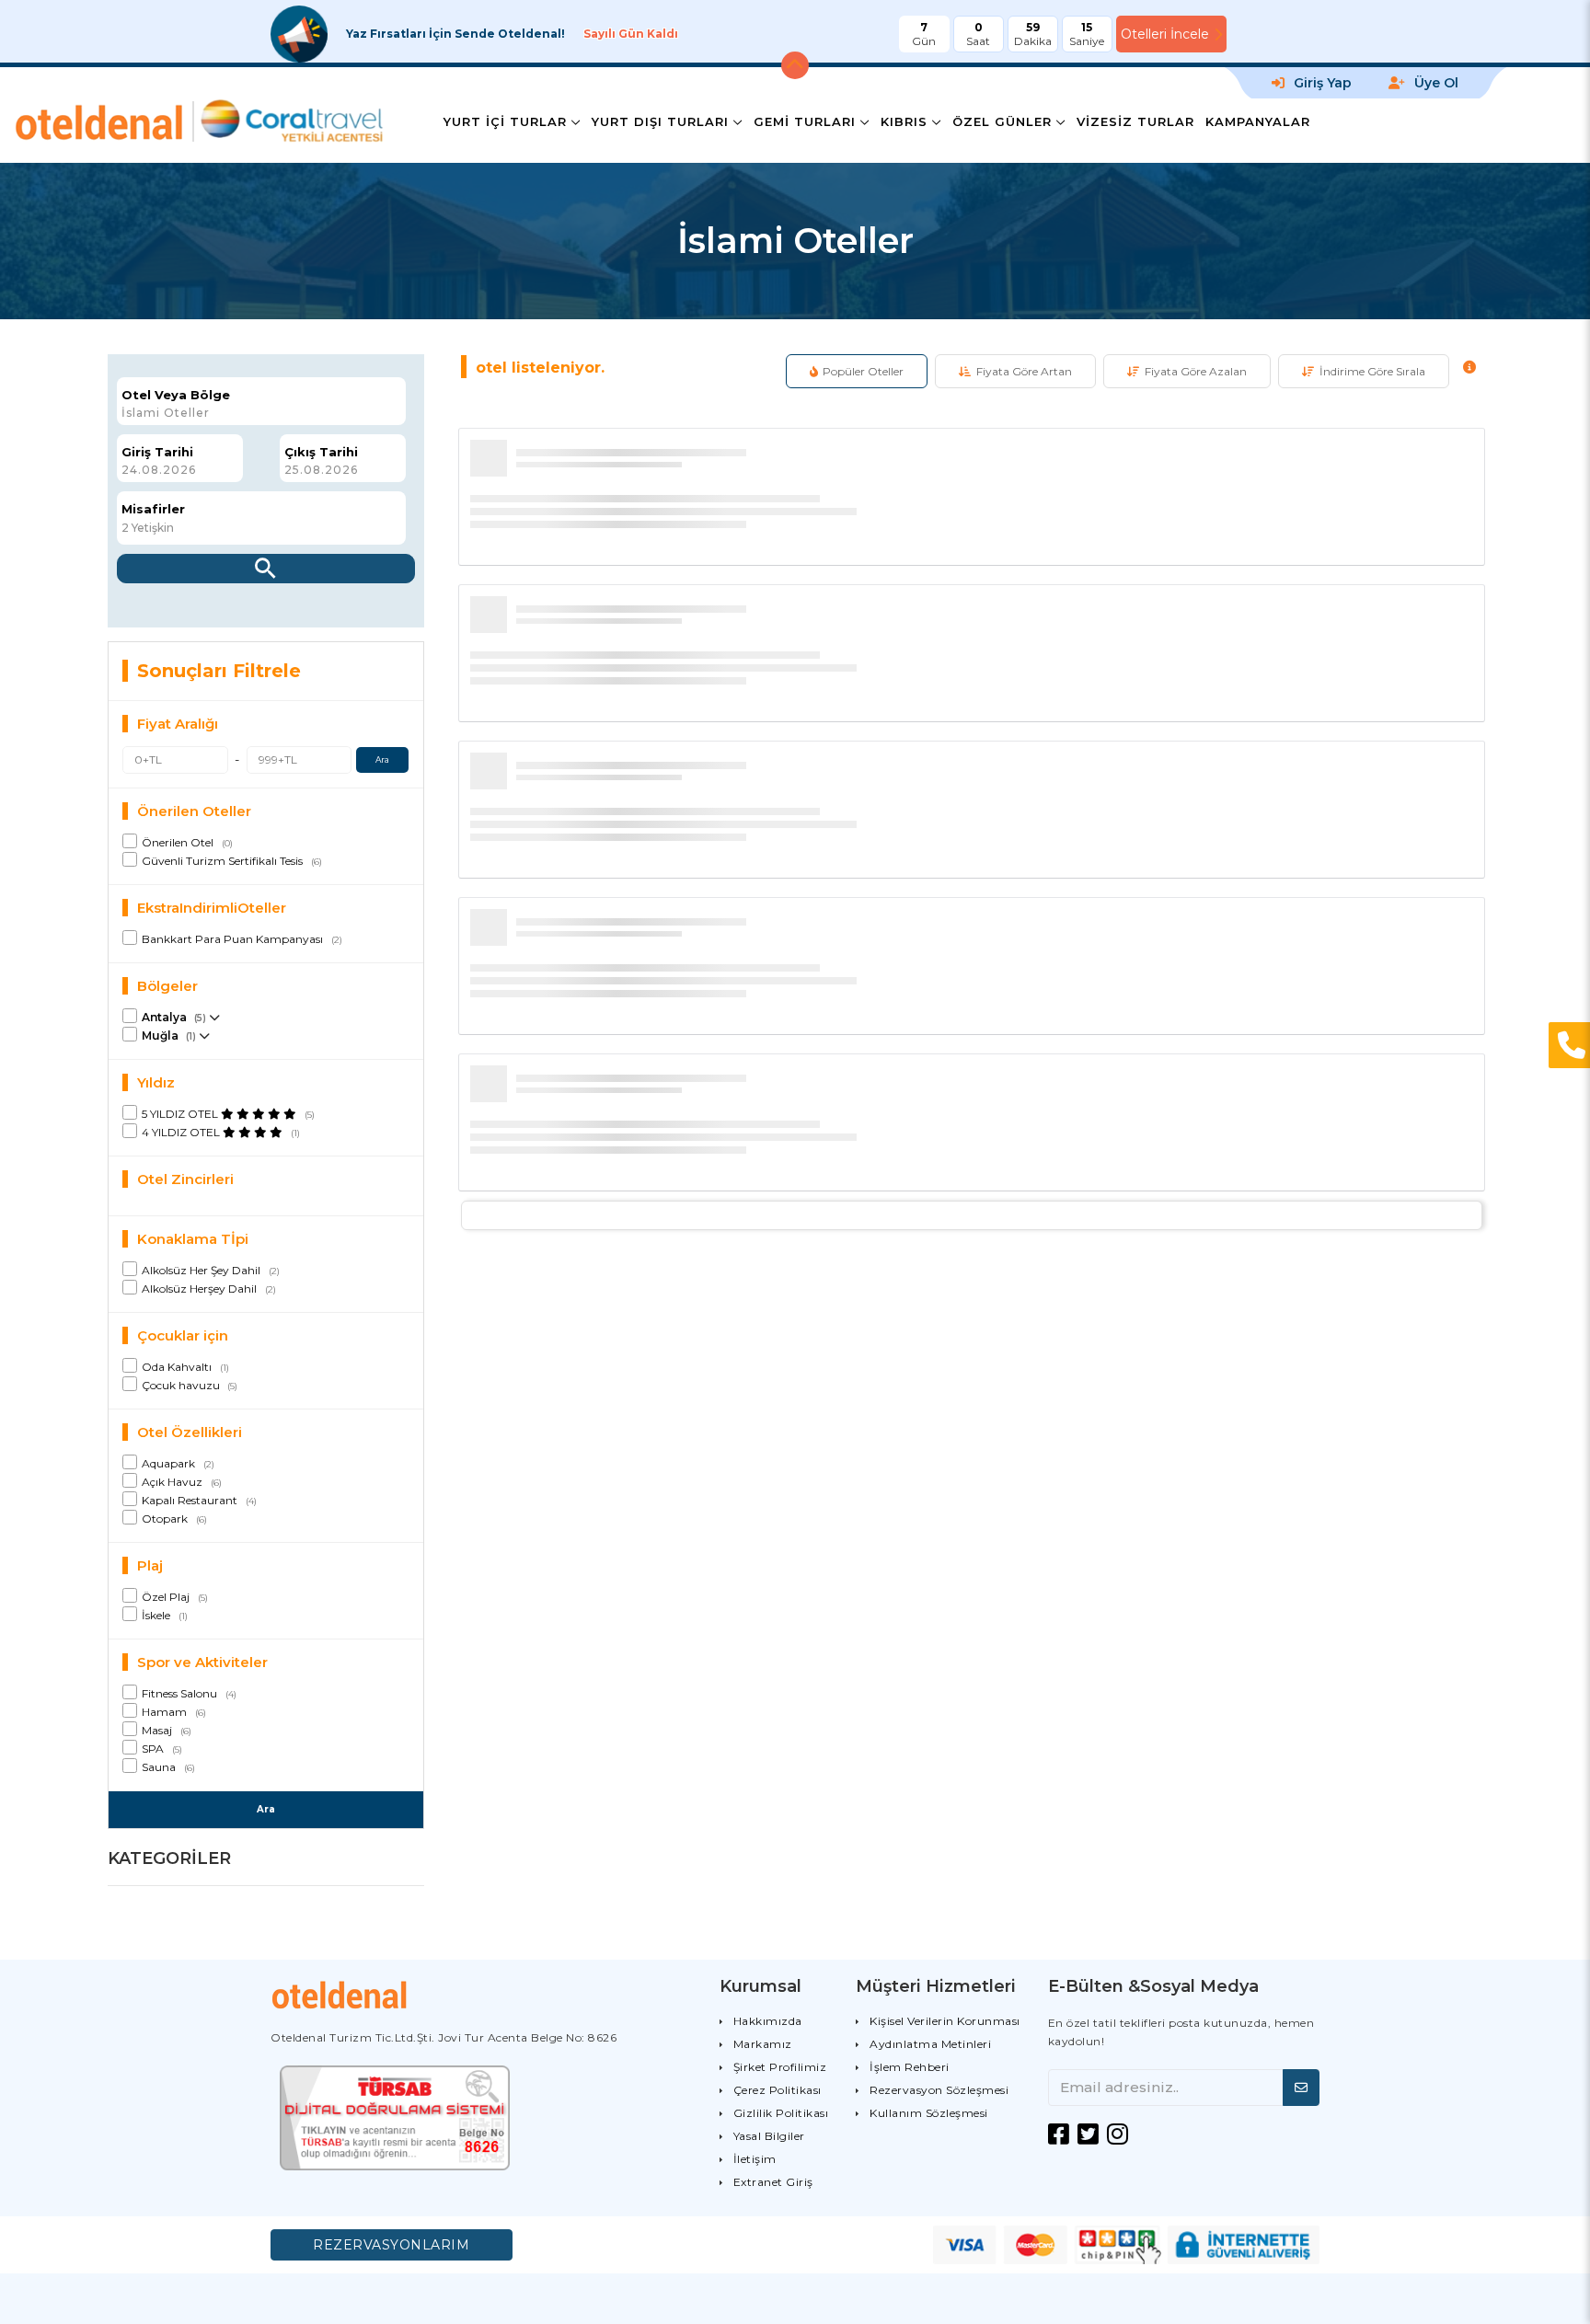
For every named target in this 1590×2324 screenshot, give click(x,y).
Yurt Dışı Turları (660, 121)
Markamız (763, 2044)
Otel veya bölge (176, 395)
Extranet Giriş (773, 2182)
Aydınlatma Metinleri (930, 2044)
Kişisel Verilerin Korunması (945, 2021)
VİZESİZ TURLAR (1135, 121)
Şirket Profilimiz (780, 2067)
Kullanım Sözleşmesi (929, 2113)
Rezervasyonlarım (391, 2245)
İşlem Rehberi (910, 2067)
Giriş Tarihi (157, 452)
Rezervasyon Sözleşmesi (939, 2090)
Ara (382, 759)
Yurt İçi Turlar (505, 121)
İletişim (755, 2159)
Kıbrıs (904, 121)
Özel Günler (1002, 121)
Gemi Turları (805, 121)
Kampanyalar (1258, 121)
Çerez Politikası (778, 2090)
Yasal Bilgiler (769, 2136)
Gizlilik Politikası (781, 2113)
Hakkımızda (768, 2021)
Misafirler (153, 509)
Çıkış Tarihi (321, 452)
